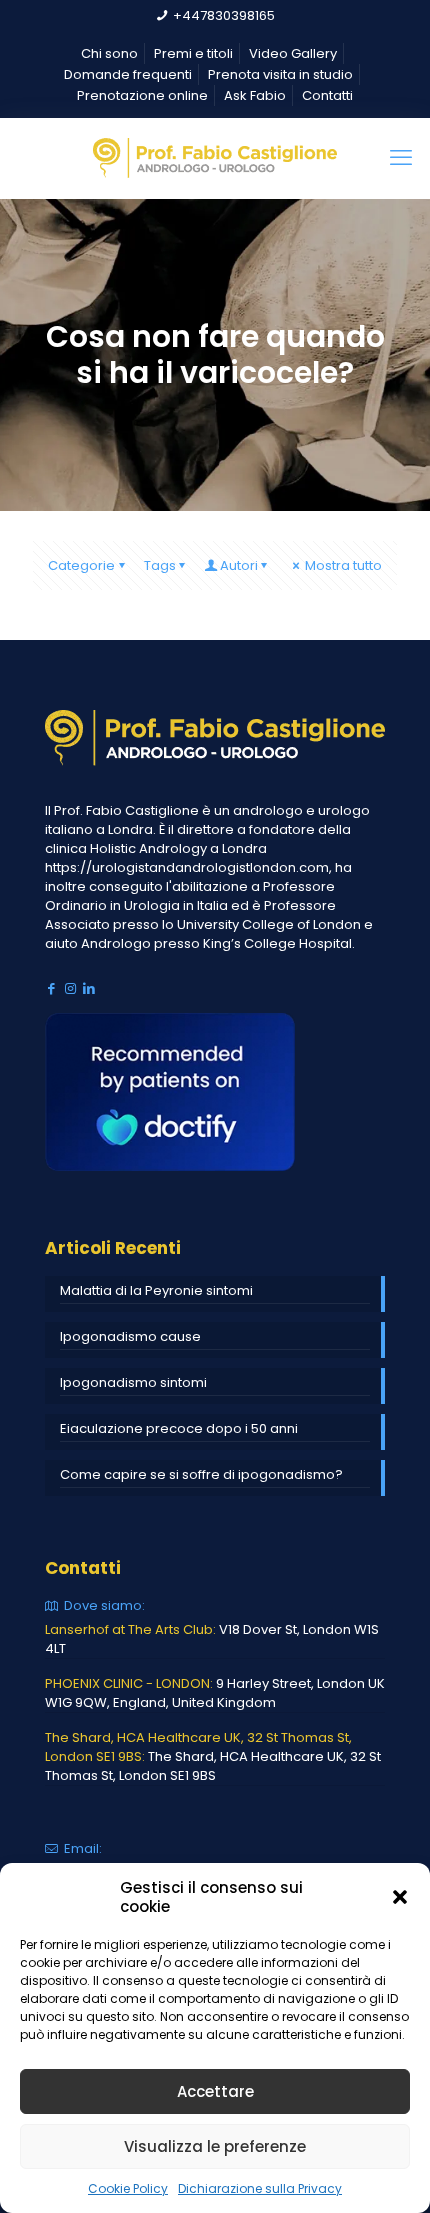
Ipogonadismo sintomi (133, 1382)
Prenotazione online (142, 95)
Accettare (215, 2091)
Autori (239, 565)
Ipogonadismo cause (130, 1336)
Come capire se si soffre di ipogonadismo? (201, 1474)
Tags (160, 565)
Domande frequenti (128, 74)
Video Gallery (293, 53)
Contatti (327, 95)
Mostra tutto (343, 565)
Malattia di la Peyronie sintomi (156, 1290)
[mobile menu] (403, 158)
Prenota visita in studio (280, 74)
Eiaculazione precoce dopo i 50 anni (179, 1428)
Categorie (81, 565)
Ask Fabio (255, 95)
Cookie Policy (128, 2188)
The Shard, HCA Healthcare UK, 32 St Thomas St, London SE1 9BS (213, 1766)
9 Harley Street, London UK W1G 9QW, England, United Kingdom (215, 1693)
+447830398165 (224, 15)
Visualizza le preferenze (215, 2146)
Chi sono (109, 53)
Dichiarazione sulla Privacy (260, 2188)
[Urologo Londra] (215, 158)
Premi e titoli (193, 53)
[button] (400, 1897)
